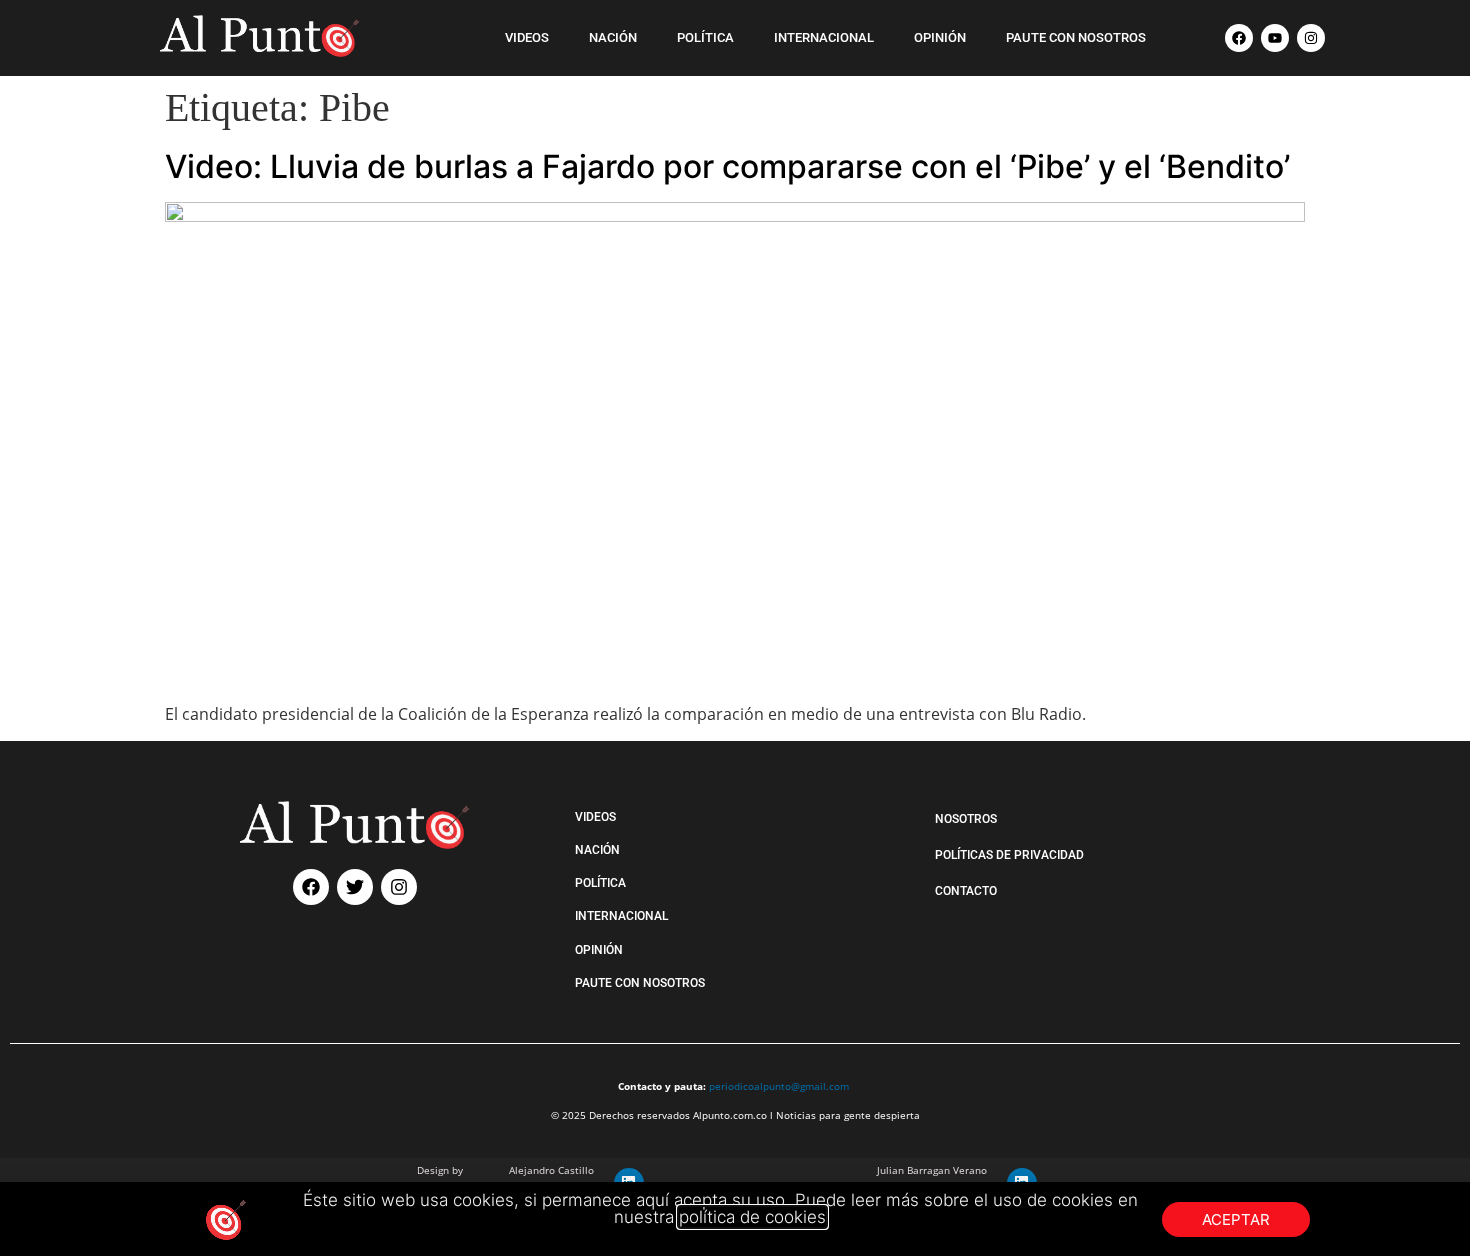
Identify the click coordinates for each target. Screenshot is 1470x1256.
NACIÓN (613, 37)
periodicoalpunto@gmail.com (779, 1086)
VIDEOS (527, 37)
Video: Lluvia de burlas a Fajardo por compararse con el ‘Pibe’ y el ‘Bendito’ (727, 166)
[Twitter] (355, 887)
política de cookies (752, 1217)
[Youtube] (1275, 38)
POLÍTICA (705, 37)
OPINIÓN (940, 37)
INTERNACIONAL (824, 37)
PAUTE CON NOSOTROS (1076, 37)
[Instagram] (1311, 38)
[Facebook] (1239, 38)
